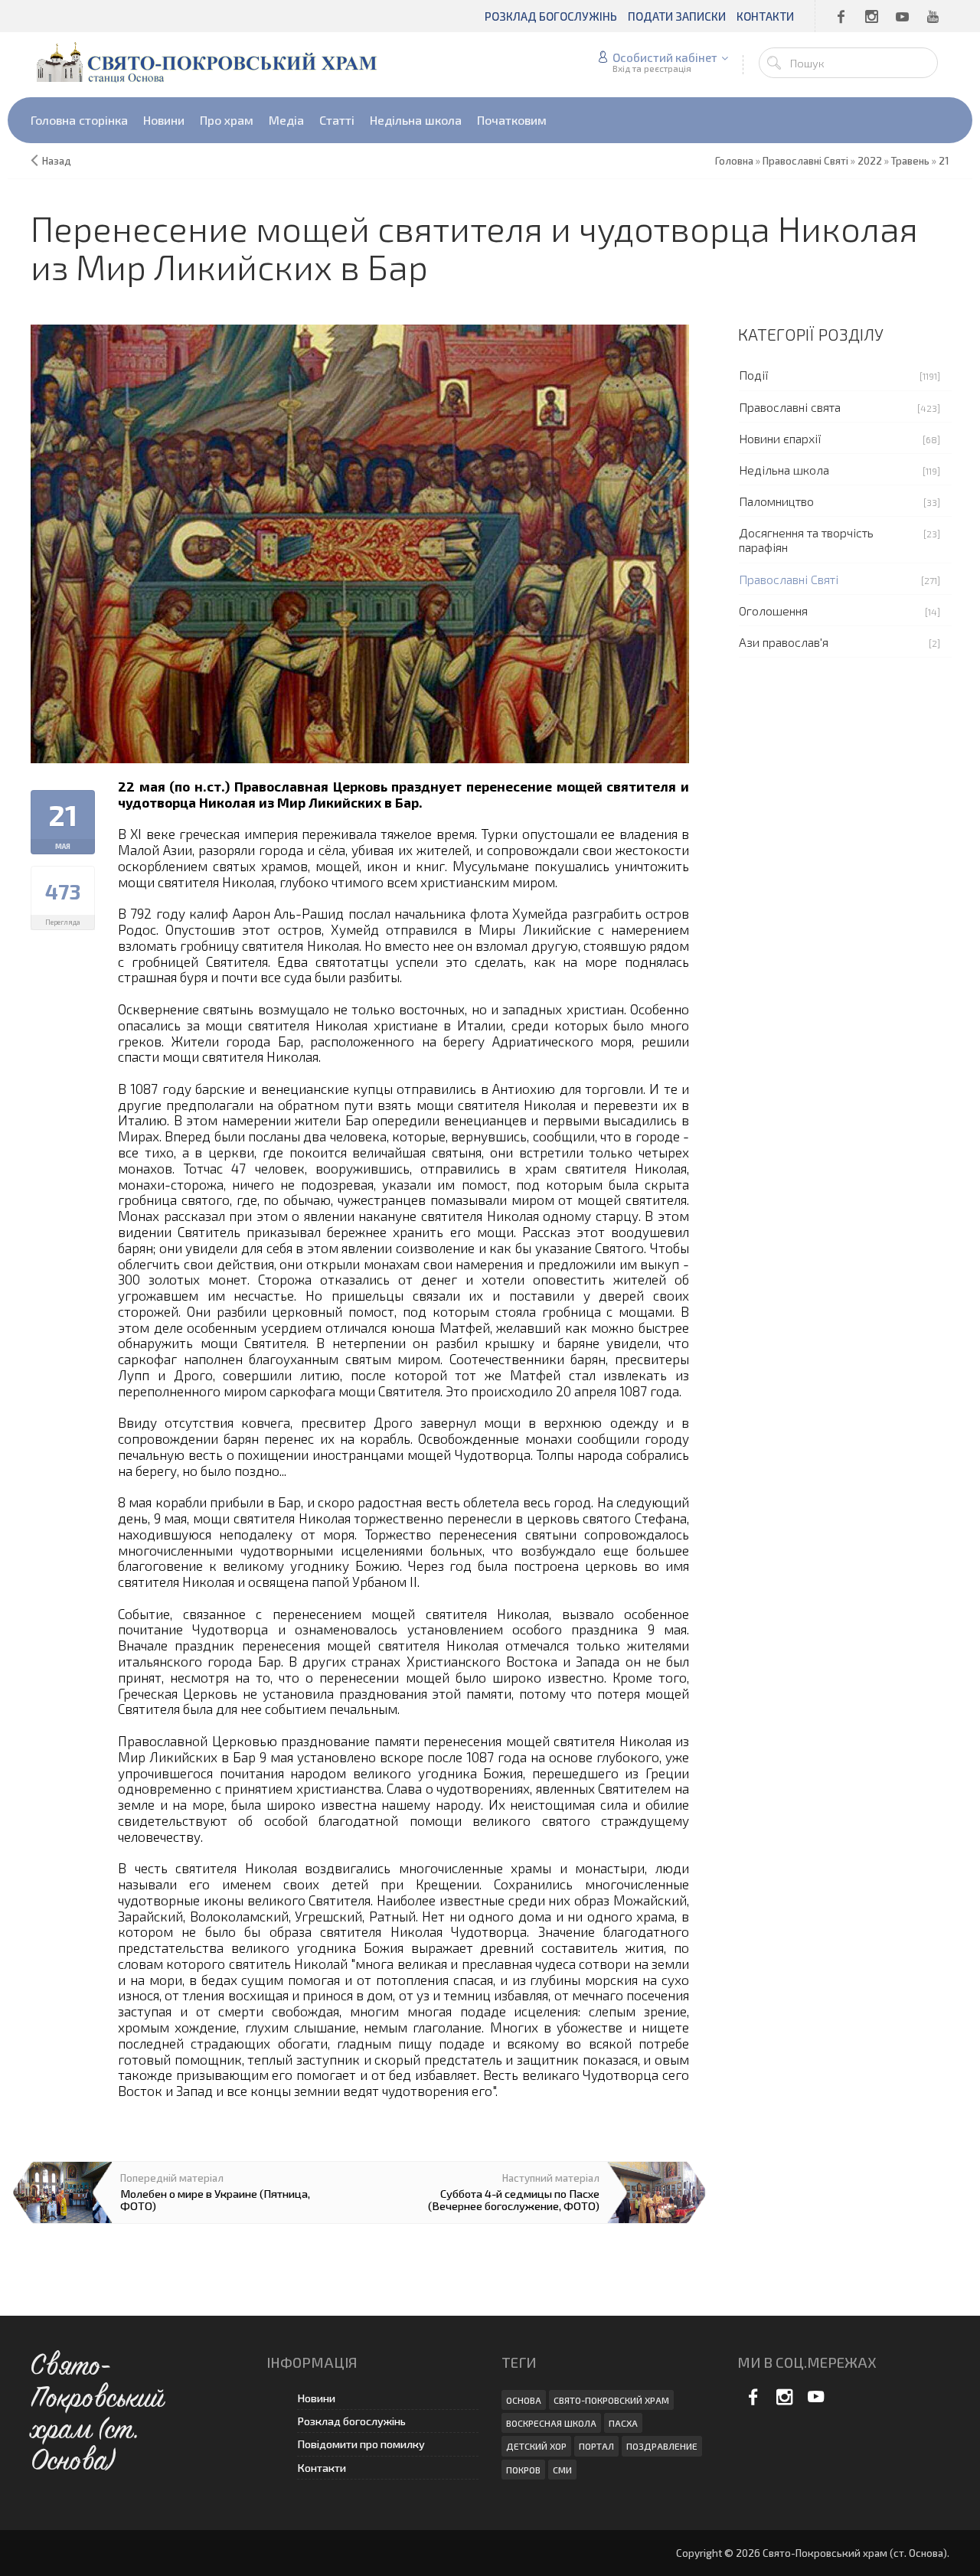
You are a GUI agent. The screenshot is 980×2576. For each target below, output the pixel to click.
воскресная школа (551, 2423)
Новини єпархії (780, 438)
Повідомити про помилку (361, 2444)
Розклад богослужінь (351, 2421)
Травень (910, 161)
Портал (596, 2446)
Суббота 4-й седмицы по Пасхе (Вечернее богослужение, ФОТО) (514, 2199)
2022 (870, 161)
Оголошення (773, 611)
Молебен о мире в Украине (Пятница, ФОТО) (215, 2199)
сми (562, 2470)
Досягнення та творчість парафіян (806, 540)
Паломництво (776, 501)
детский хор (536, 2446)
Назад (57, 161)
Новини (316, 2398)
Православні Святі (789, 579)
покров (523, 2470)
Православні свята (790, 407)
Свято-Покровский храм (611, 2400)
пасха (623, 2423)
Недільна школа (784, 470)
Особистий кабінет (665, 57)
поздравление (662, 2446)
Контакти (322, 2468)
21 (944, 161)
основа (524, 2400)
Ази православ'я (784, 642)
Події (754, 375)
